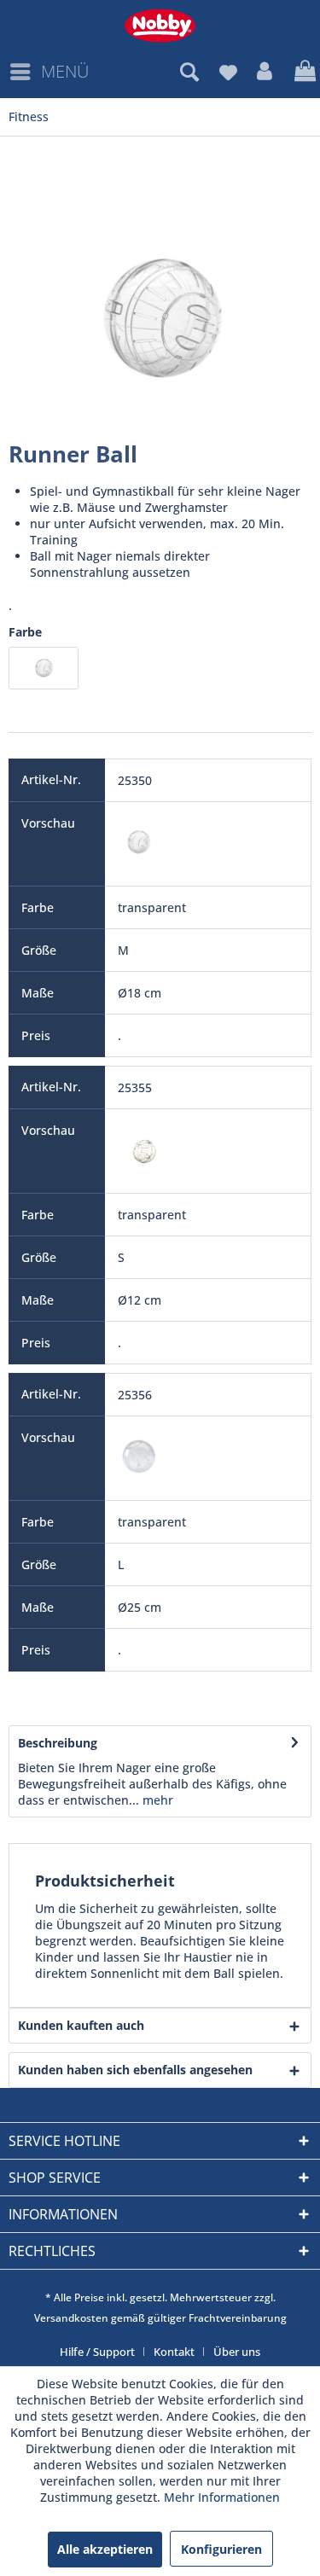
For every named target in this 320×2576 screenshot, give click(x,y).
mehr (156, 1800)
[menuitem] (49, 72)
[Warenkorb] (303, 72)
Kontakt (174, 2352)
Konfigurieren (221, 2549)
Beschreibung (58, 1743)
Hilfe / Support (97, 2352)
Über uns (237, 2352)
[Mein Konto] (265, 72)
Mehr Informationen (222, 2497)
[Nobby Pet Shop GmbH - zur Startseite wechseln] (160, 26)
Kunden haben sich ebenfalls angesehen (135, 2070)
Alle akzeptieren (105, 2549)
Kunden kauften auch (81, 2025)
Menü (65, 71)
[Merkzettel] (228, 72)
